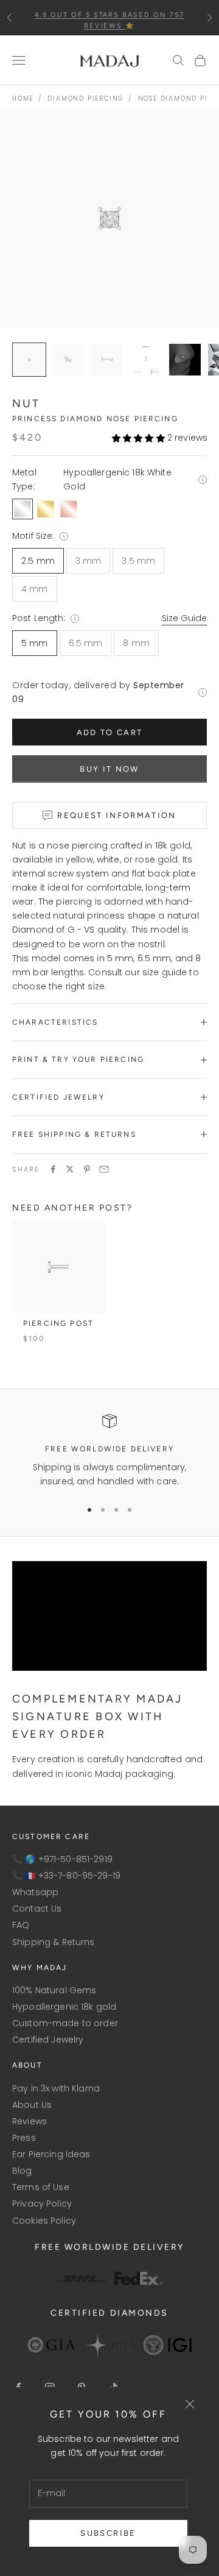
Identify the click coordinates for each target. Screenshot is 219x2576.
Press (24, 2138)
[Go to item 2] (107, 360)
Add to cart (110, 732)
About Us (32, 2105)
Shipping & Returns (54, 1942)
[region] (109, 1451)
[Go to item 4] (185, 360)
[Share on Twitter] (70, 1169)
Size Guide (184, 618)
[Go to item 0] (29, 360)
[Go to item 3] (146, 360)
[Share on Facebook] (53, 1169)
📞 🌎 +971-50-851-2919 (62, 1859)
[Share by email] (104, 1169)
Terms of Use (41, 2187)
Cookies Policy (44, 2221)
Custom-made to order (65, 2023)
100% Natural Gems (54, 1990)
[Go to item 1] (68, 360)
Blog (22, 2171)
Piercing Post (58, 1323)
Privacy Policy (42, 2204)
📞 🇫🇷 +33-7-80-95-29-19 (66, 1876)
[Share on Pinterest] (87, 1169)
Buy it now (109, 769)
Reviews (30, 2121)
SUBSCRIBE (108, 2533)
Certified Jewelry (48, 2040)
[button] (138, 438)
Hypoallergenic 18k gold (64, 2007)
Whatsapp (35, 1892)
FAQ (21, 1925)
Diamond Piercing (85, 98)
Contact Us (37, 1909)
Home (23, 98)
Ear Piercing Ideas (51, 2154)
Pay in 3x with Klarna (56, 2088)
